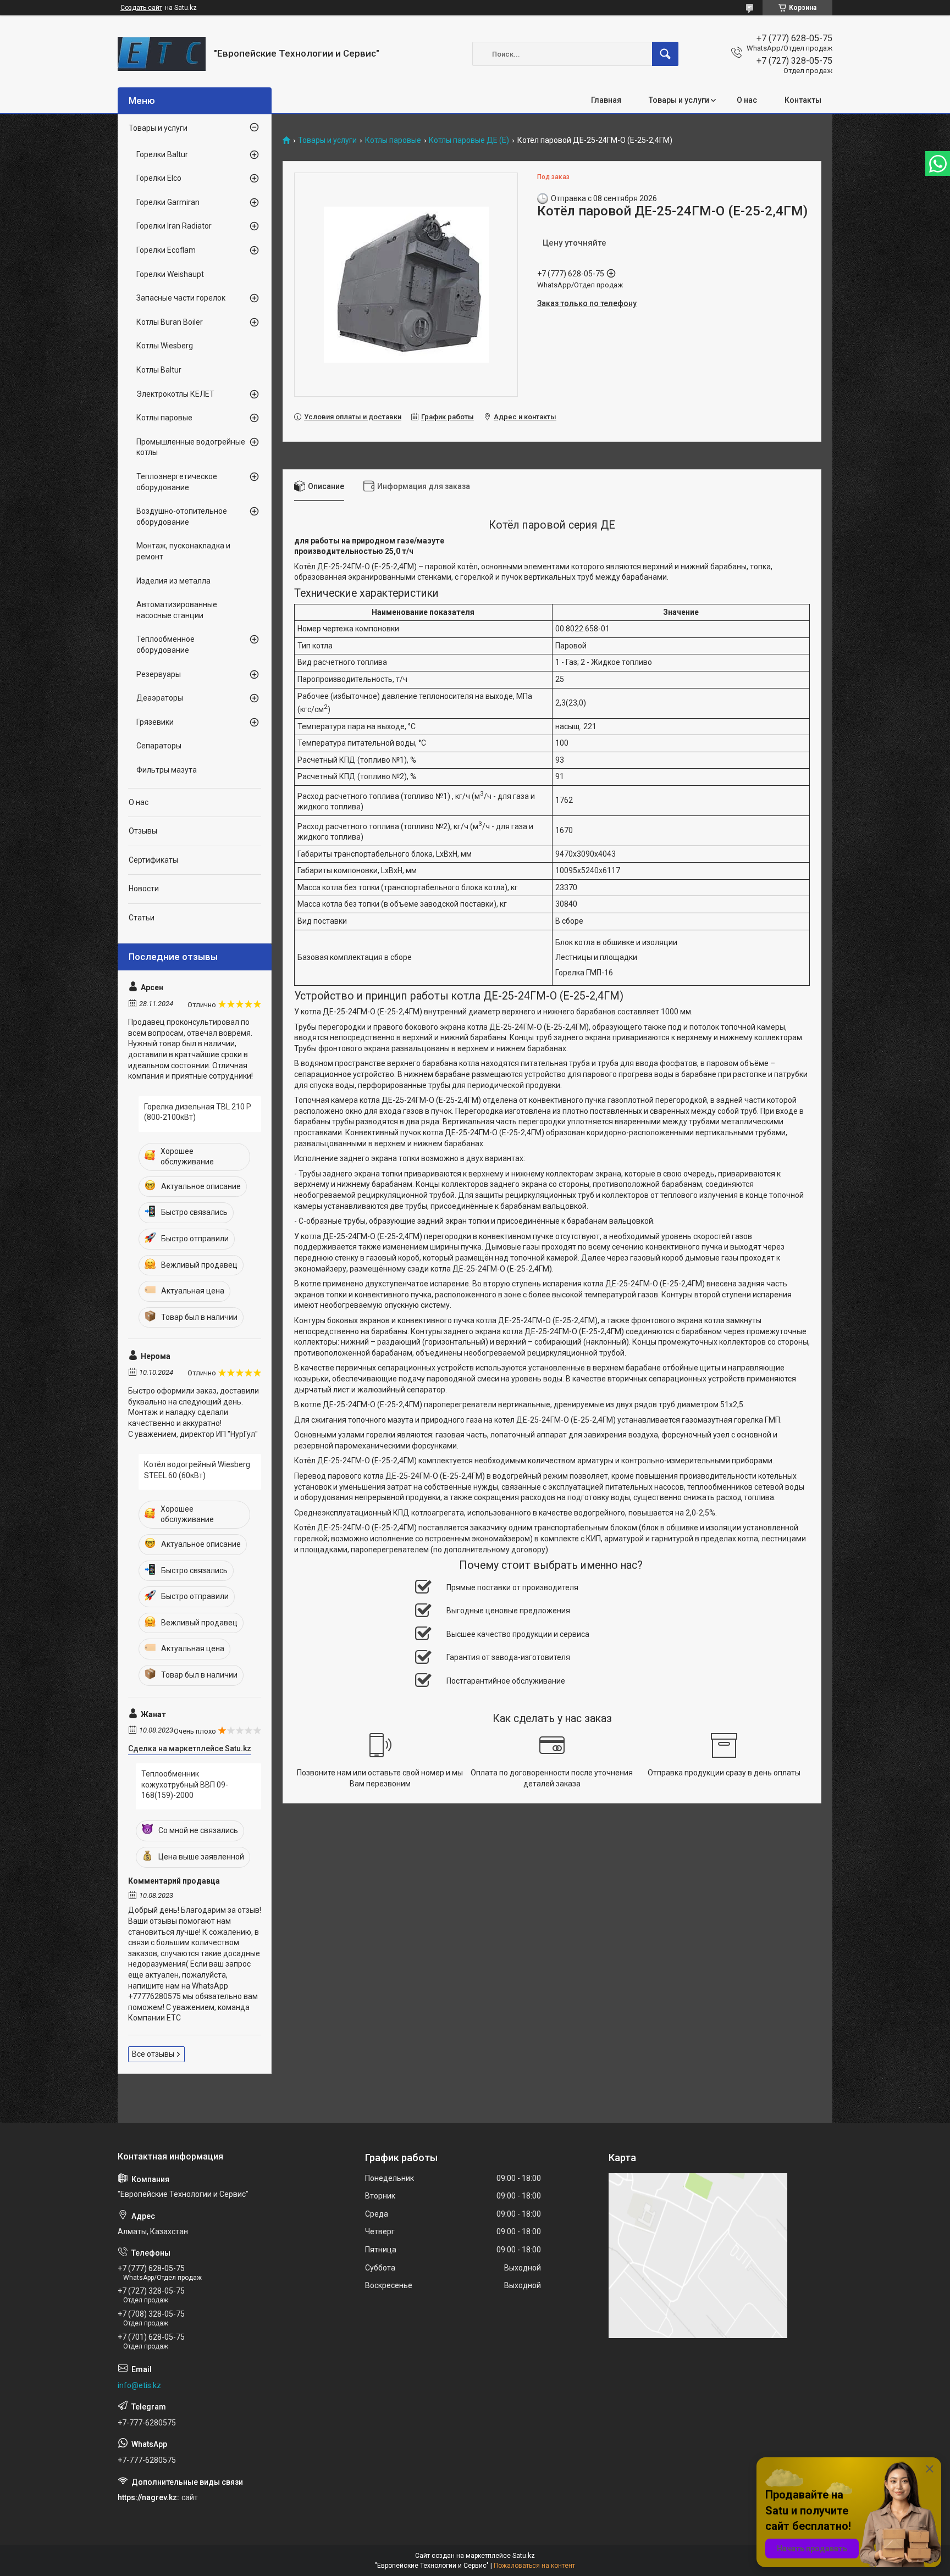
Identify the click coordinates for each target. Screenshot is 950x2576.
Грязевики (155, 722)
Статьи (142, 918)
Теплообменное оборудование (165, 645)
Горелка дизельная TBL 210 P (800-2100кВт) (198, 1112)
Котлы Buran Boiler (170, 322)
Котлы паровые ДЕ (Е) (469, 140)
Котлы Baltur (159, 370)
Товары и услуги (679, 100)
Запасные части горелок (181, 298)
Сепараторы (159, 746)
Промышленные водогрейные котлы (191, 447)
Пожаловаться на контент (534, 2566)
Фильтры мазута (167, 770)
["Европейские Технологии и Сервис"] (162, 54)
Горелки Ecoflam (166, 250)
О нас (747, 100)
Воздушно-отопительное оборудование (182, 517)
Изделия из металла (173, 581)
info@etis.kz (139, 2385)
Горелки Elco (159, 178)
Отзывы (143, 831)
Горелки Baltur (162, 154)
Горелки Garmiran (168, 202)
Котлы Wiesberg (165, 346)
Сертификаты (153, 860)
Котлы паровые (393, 140)
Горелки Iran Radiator (174, 226)
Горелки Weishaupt (170, 274)
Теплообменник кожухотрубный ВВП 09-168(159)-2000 (185, 1784)
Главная (606, 100)
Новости (144, 889)
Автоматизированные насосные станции (177, 610)
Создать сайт (141, 8)
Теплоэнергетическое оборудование (177, 482)
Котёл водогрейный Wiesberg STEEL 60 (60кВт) (197, 1470)
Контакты (803, 100)
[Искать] (665, 54)
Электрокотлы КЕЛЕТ (175, 394)
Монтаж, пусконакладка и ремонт (183, 551)
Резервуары (159, 674)
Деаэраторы (160, 698)
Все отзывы (153, 2054)
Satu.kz (524, 2556)
